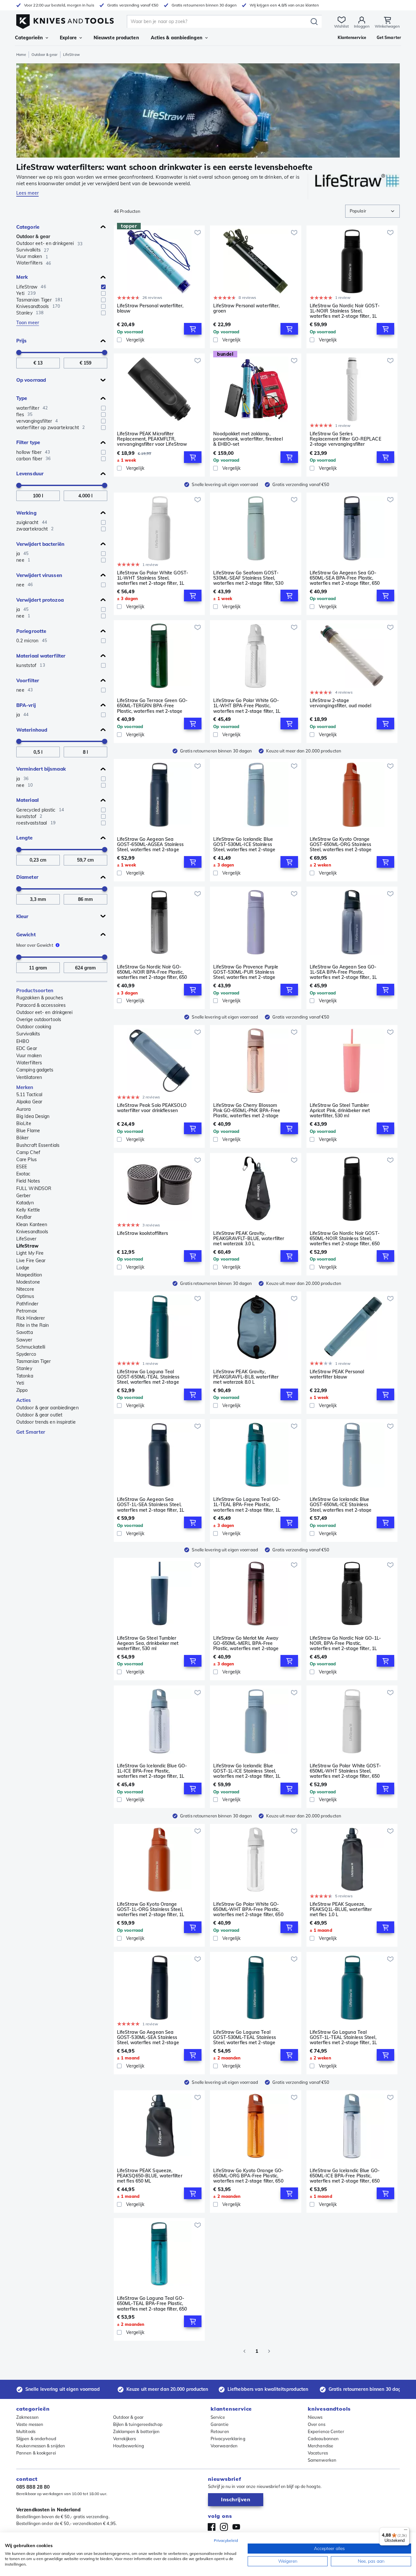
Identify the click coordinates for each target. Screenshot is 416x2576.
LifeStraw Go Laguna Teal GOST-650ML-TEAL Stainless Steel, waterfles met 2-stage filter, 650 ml (148, 1377)
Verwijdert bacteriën (40, 544)
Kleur (22, 916)
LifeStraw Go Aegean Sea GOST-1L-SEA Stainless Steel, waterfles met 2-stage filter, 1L (151, 1505)
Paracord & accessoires (41, 1005)
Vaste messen (30, 2424)
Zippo (22, 1390)
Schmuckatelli (31, 1347)
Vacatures (318, 2453)
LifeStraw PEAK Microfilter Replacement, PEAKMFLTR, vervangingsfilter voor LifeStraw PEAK (152, 439)
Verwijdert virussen (39, 575)
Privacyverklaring (228, 2439)
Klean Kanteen (32, 1224)
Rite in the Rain (33, 1325)
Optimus (25, 1296)
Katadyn (25, 1203)
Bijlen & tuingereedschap (138, 2424)
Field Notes (28, 1181)
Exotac (23, 1174)
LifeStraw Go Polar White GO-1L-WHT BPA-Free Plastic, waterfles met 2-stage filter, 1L (247, 706)
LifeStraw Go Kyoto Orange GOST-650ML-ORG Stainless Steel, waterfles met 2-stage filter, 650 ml (341, 844)
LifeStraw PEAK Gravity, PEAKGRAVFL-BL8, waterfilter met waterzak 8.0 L (246, 1377)
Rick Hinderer (31, 1318)
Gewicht (26, 935)
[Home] (65, 20)
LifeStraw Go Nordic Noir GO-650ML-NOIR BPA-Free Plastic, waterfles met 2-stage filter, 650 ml (152, 972)
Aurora (24, 1109)
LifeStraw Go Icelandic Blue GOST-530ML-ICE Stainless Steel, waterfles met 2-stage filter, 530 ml (244, 844)
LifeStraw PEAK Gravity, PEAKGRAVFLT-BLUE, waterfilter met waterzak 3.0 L (249, 1238)
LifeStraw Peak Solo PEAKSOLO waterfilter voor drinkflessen (152, 1108)
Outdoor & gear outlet (39, 1415)
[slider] (19, 352)
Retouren (220, 2431)
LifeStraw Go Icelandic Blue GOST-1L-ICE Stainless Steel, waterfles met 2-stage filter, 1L (247, 1771)
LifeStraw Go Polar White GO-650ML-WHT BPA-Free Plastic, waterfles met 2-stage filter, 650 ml (248, 1909)
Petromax (26, 1311)
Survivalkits (28, 1034)
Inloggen (362, 26)
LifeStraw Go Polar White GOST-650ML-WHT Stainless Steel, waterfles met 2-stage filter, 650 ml (345, 1771)
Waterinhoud (32, 730)
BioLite (24, 1123)
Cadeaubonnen (323, 2439)
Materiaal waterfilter (41, 656)
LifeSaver (26, 1239)
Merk (22, 277)
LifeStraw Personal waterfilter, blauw (150, 308)
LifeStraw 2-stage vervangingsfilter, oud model (341, 703)
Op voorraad (31, 380)
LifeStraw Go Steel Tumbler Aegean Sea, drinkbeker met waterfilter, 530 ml (148, 1643)
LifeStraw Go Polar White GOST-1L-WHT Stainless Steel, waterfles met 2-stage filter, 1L (153, 578)
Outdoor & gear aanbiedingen (47, 1408)
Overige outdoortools (39, 1019)
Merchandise (320, 2446)
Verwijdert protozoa (40, 600)
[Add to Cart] (193, 329)
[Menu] (406, 2531)
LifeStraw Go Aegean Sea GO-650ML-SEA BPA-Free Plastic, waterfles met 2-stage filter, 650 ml (345, 578)
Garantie (220, 2424)
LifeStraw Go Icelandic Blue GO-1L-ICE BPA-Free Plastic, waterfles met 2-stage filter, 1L (152, 1771)
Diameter (27, 877)
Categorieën (29, 38)
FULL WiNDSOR (34, 1188)
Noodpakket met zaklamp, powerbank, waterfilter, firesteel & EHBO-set (248, 439)
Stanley (24, 1368)
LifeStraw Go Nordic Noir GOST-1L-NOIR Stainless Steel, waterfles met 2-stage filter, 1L (345, 311)
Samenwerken (322, 2460)
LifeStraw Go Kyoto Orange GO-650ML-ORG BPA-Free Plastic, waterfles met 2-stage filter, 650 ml (248, 2176)
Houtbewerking (129, 2446)
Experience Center (326, 2431)
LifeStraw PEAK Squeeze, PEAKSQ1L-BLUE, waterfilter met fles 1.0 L (341, 1909)
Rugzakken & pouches (40, 998)
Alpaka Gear (29, 1102)
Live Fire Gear (31, 1261)
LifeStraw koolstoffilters (143, 1233)
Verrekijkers (125, 2439)
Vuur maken (29, 1056)
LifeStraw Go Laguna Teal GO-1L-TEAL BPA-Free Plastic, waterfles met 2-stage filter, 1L (247, 1505)
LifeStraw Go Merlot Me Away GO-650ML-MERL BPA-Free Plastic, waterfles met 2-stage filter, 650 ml (246, 1643)
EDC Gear (27, 1048)
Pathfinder (27, 1304)
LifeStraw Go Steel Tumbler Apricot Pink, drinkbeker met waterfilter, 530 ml (340, 1110)
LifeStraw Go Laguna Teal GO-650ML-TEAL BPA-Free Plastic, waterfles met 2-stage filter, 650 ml (152, 2303)
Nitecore (25, 1289)
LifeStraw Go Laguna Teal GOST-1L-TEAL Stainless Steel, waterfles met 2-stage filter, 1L (343, 2037)
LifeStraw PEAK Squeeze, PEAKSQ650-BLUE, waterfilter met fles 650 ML (150, 2176)
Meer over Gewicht (35, 945)
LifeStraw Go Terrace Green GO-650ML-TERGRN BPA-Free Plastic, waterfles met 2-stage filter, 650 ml (152, 706)
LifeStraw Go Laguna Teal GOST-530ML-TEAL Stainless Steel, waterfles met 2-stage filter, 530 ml (245, 2037)
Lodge (23, 1268)
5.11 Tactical (29, 1095)
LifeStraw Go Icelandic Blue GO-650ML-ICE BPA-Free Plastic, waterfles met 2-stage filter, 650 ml (345, 2176)
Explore (68, 38)
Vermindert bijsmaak (41, 769)
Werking (26, 513)
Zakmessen (27, 2417)
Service (218, 2417)
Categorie (28, 227)
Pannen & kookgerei (36, 2453)
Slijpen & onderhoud (36, 2439)
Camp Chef (28, 1152)
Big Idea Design (33, 1116)
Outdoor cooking (34, 1027)
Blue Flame (28, 1131)
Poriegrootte (31, 631)
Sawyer (24, 1340)
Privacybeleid (226, 2540)
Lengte (25, 838)
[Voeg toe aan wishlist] (198, 233)
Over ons (317, 2424)
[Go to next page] (269, 2351)
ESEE (22, 1167)
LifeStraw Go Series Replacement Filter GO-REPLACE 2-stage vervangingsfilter (345, 439)
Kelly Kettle (28, 1210)
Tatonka (25, 1376)
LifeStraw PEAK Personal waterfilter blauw (337, 1374)
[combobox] (372, 211)
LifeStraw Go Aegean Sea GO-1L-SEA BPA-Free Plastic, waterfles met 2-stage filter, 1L (343, 972)
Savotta (25, 1332)
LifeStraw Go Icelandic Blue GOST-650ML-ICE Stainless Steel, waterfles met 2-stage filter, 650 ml (341, 1505)
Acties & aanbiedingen (177, 38)
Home (21, 55)
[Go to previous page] (244, 2351)
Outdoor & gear (44, 55)
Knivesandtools (32, 1232)
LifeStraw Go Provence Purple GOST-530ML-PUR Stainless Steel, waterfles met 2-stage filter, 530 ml (246, 972)
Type (22, 398)
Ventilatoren (29, 1077)
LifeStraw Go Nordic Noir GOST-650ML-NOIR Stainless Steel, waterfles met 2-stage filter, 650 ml (345, 1238)
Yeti (20, 1383)
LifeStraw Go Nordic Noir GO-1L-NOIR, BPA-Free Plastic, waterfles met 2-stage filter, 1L (345, 1643)
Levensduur (30, 474)
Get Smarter (31, 1432)
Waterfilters (29, 1063)
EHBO (23, 1041)
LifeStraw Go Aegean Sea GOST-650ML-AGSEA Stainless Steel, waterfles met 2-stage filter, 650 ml (150, 844)
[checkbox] (103, 287)
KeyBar (24, 1217)
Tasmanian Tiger (34, 1361)
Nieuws (315, 2417)
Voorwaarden (224, 2446)
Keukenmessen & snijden (41, 2446)
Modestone (28, 1282)
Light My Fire (30, 1253)
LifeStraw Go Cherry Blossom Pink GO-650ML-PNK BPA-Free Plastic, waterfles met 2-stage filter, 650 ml (247, 1110)
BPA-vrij (26, 705)
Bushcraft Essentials (38, 1145)
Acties (24, 1400)
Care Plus (26, 1160)
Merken (25, 1087)
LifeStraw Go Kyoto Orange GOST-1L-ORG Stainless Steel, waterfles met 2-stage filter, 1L (151, 1909)
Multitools (26, 2431)
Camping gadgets (35, 1070)
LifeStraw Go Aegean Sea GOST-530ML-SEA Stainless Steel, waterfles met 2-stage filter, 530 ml (148, 2037)
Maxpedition (29, 1275)
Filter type (28, 442)
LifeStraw (27, 1246)
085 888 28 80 (33, 2487)
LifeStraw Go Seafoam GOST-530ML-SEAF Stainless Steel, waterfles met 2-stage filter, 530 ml (248, 578)
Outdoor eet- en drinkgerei (45, 1012)
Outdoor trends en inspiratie (46, 1422)
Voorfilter (28, 680)
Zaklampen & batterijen (136, 2431)
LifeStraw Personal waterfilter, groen (246, 308)
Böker (23, 1138)
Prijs (21, 341)
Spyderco (26, 1354)
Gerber (24, 1196)
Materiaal (27, 800)
